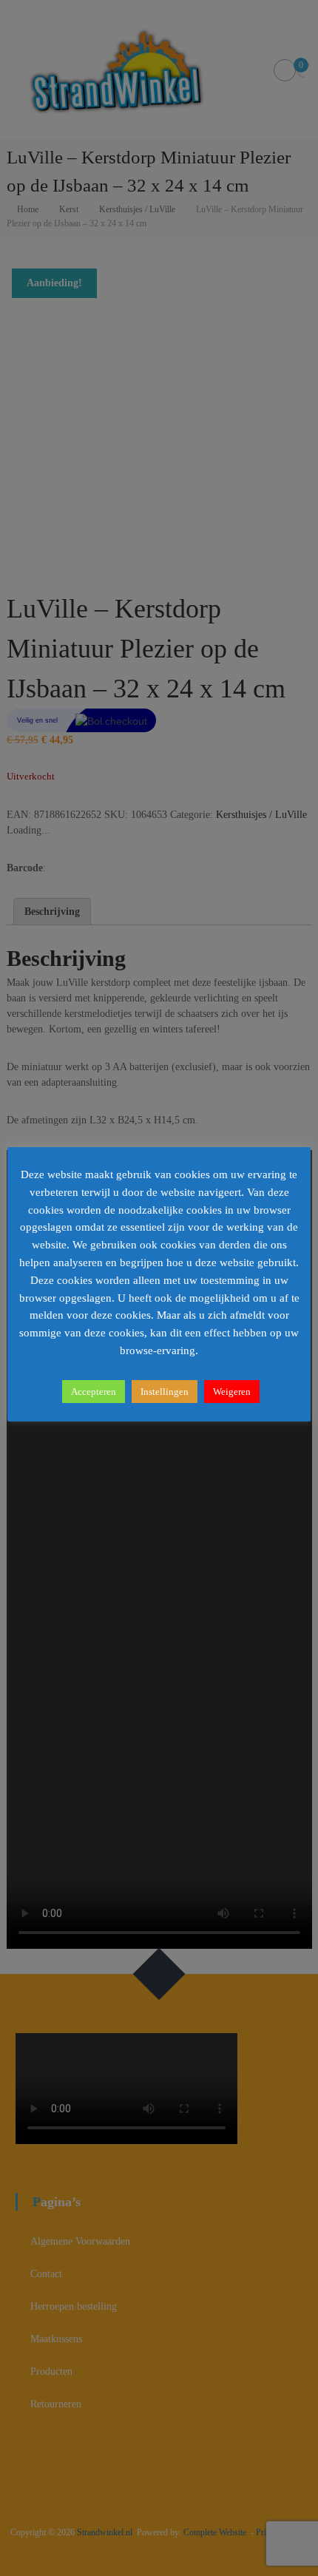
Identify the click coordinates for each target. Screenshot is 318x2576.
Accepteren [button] (94, 1392)
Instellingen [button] (165, 1392)
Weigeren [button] (232, 1392)
